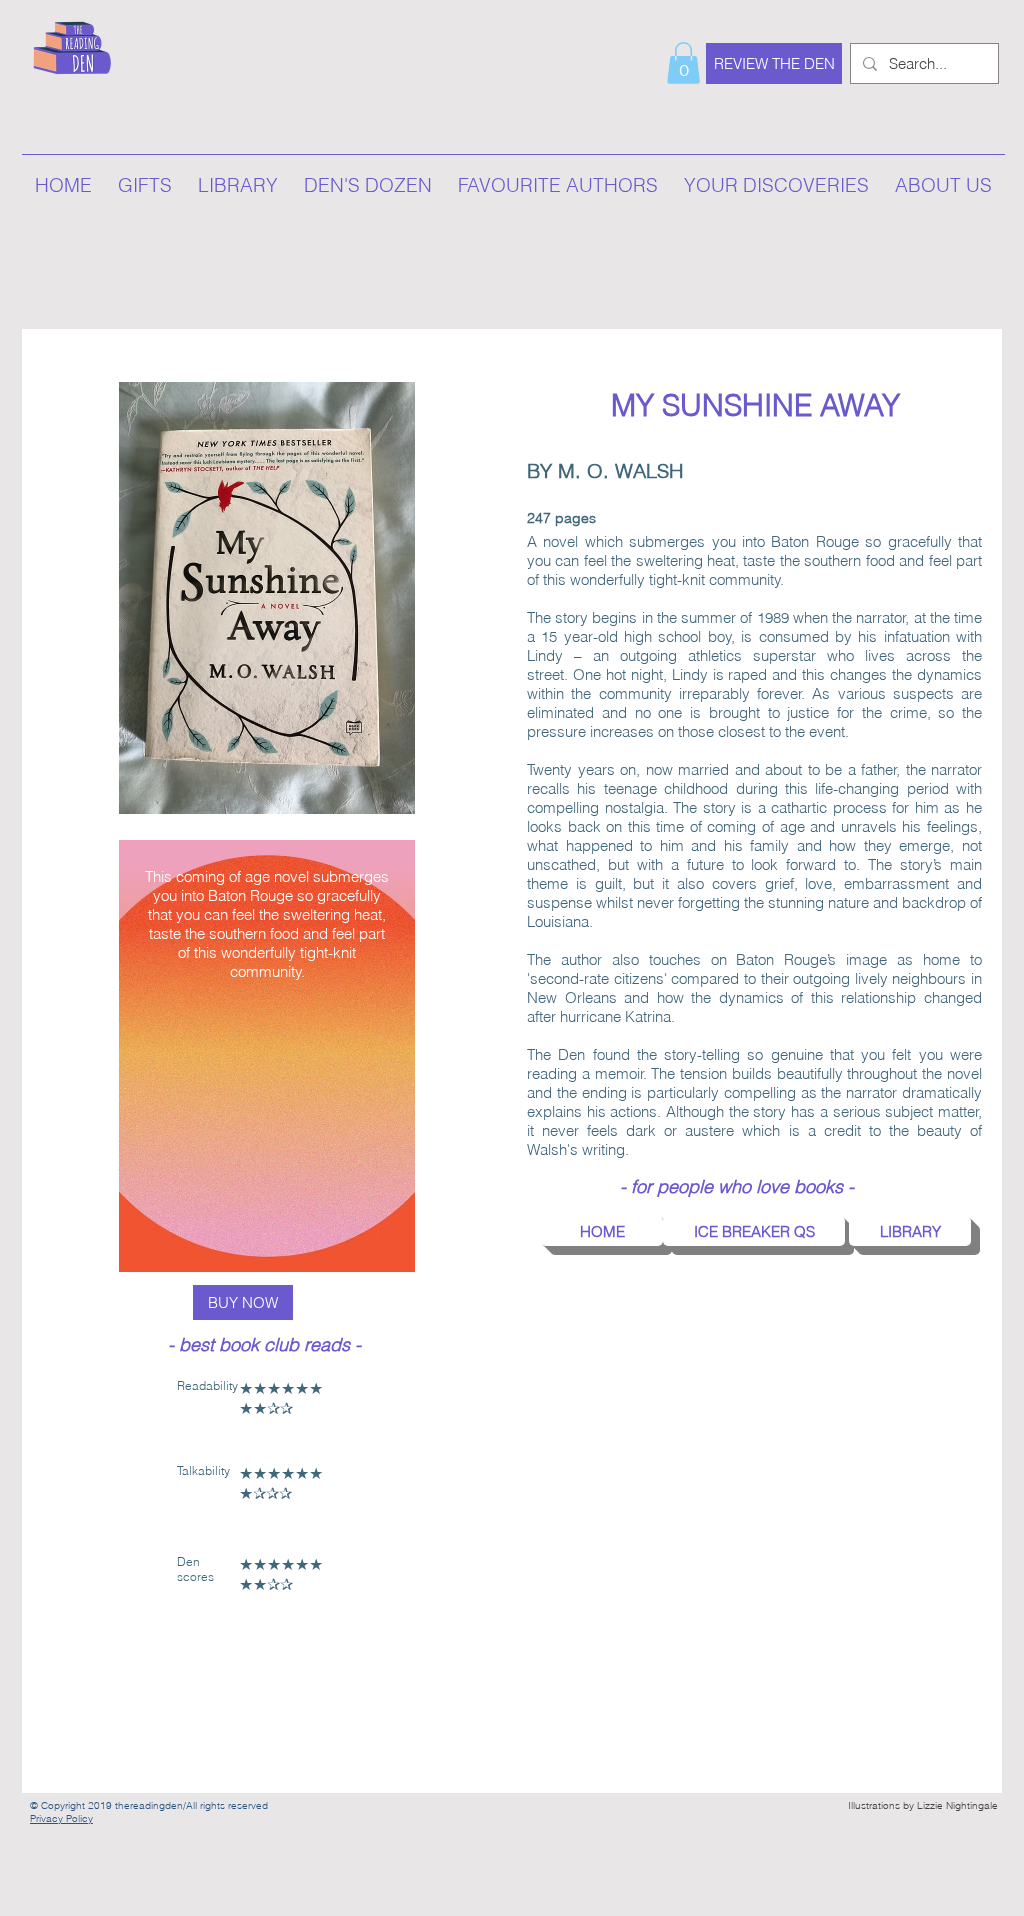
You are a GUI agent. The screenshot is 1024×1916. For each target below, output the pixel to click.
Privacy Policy (61, 1818)
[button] (683, 63)
